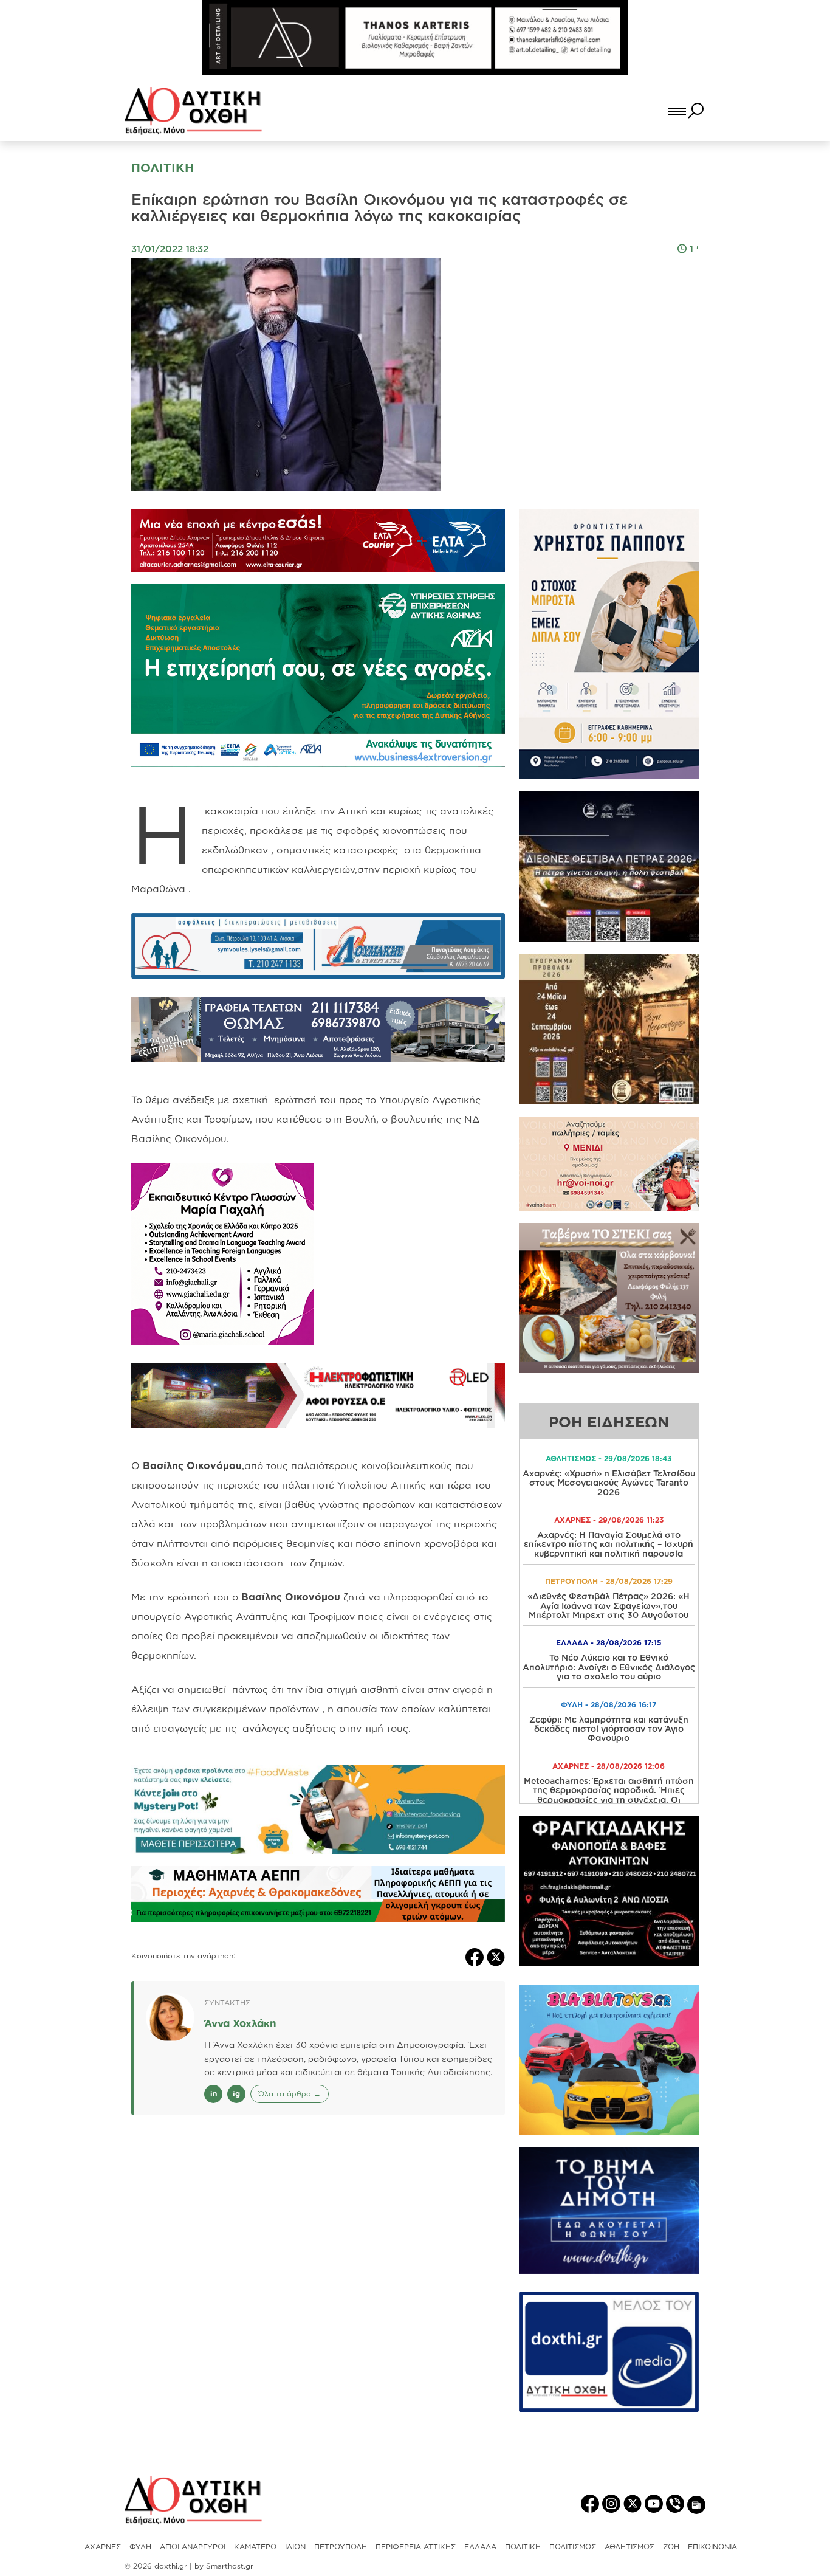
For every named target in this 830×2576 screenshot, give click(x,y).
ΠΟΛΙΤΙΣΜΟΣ (573, 2547)
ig (236, 2094)
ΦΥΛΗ (140, 2547)
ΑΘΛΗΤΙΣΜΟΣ (629, 2547)
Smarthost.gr (230, 2566)
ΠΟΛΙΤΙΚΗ (523, 2547)
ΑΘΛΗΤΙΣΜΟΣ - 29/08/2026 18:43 (609, 1458)
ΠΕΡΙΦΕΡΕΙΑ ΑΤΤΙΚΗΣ (416, 2547)
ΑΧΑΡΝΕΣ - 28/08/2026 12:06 (609, 1766)
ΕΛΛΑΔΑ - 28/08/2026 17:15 (609, 1643)
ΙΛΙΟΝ (295, 2547)
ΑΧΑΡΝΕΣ (103, 2547)
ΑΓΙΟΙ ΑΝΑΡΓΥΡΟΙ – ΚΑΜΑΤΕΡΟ (218, 2547)
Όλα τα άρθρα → (290, 2094)
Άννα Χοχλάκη (240, 2023)
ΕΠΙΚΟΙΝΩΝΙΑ (712, 2547)
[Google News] (696, 2504)
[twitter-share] (496, 1956)
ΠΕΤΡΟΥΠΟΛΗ (341, 2547)
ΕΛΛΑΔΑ (480, 2547)
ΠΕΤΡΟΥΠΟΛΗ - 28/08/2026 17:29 (609, 1581)
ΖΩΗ (671, 2547)
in (214, 2094)
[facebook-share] (476, 1956)
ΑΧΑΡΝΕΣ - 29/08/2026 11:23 (609, 1520)
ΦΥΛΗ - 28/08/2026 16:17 (609, 1705)
